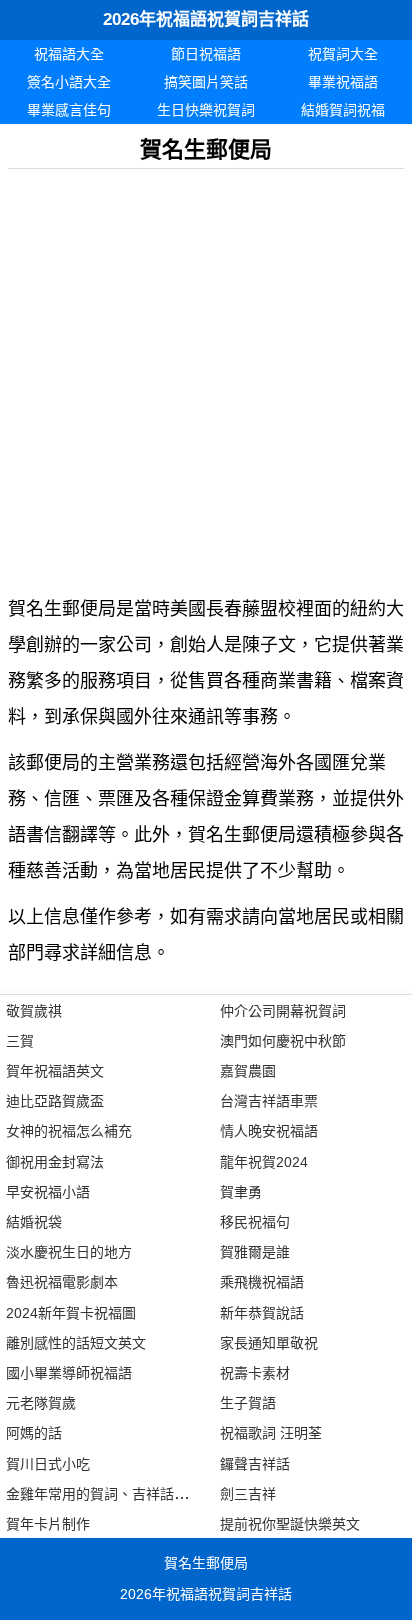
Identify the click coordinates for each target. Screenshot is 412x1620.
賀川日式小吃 (48, 1464)
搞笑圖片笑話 (206, 82)
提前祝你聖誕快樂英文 (290, 1524)
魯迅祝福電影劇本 (62, 1282)
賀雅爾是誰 (255, 1252)
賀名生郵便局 (206, 1563)
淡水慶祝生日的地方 (69, 1252)
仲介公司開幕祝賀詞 (283, 1011)
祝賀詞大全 (343, 54)
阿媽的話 (34, 1433)
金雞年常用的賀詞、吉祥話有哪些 (111, 1494)
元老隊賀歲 (41, 1403)
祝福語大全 (69, 54)
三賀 (20, 1041)
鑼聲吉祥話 (255, 1464)
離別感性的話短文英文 (76, 1343)
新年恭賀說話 (262, 1313)
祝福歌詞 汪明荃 (271, 1433)
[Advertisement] (206, 375)
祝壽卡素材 (255, 1373)
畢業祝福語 (343, 82)
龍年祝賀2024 (264, 1162)
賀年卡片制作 (48, 1524)
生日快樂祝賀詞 (206, 110)
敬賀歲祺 (34, 1011)
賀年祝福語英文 (55, 1071)
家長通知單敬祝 (269, 1343)
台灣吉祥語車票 (269, 1101)
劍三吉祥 (248, 1494)
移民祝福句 (255, 1222)
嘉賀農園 (248, 1071)
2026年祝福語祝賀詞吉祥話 (206, 19)
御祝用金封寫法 (55, 1162)
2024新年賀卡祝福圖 (71, 1313)
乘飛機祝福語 (262, 1282)
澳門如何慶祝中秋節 (283, 1041)
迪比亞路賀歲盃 (55, 1101)
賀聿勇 (241, 1192)
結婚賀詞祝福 (343, 110)
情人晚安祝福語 (269, 1131)
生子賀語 (248, 1403)
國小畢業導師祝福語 (69, 1373)
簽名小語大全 (69, 82)
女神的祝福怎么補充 (69, 1131)
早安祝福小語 (48, 1192)
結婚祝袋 (34, 1222)
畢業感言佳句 (69, 110)
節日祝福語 (206, 54)
